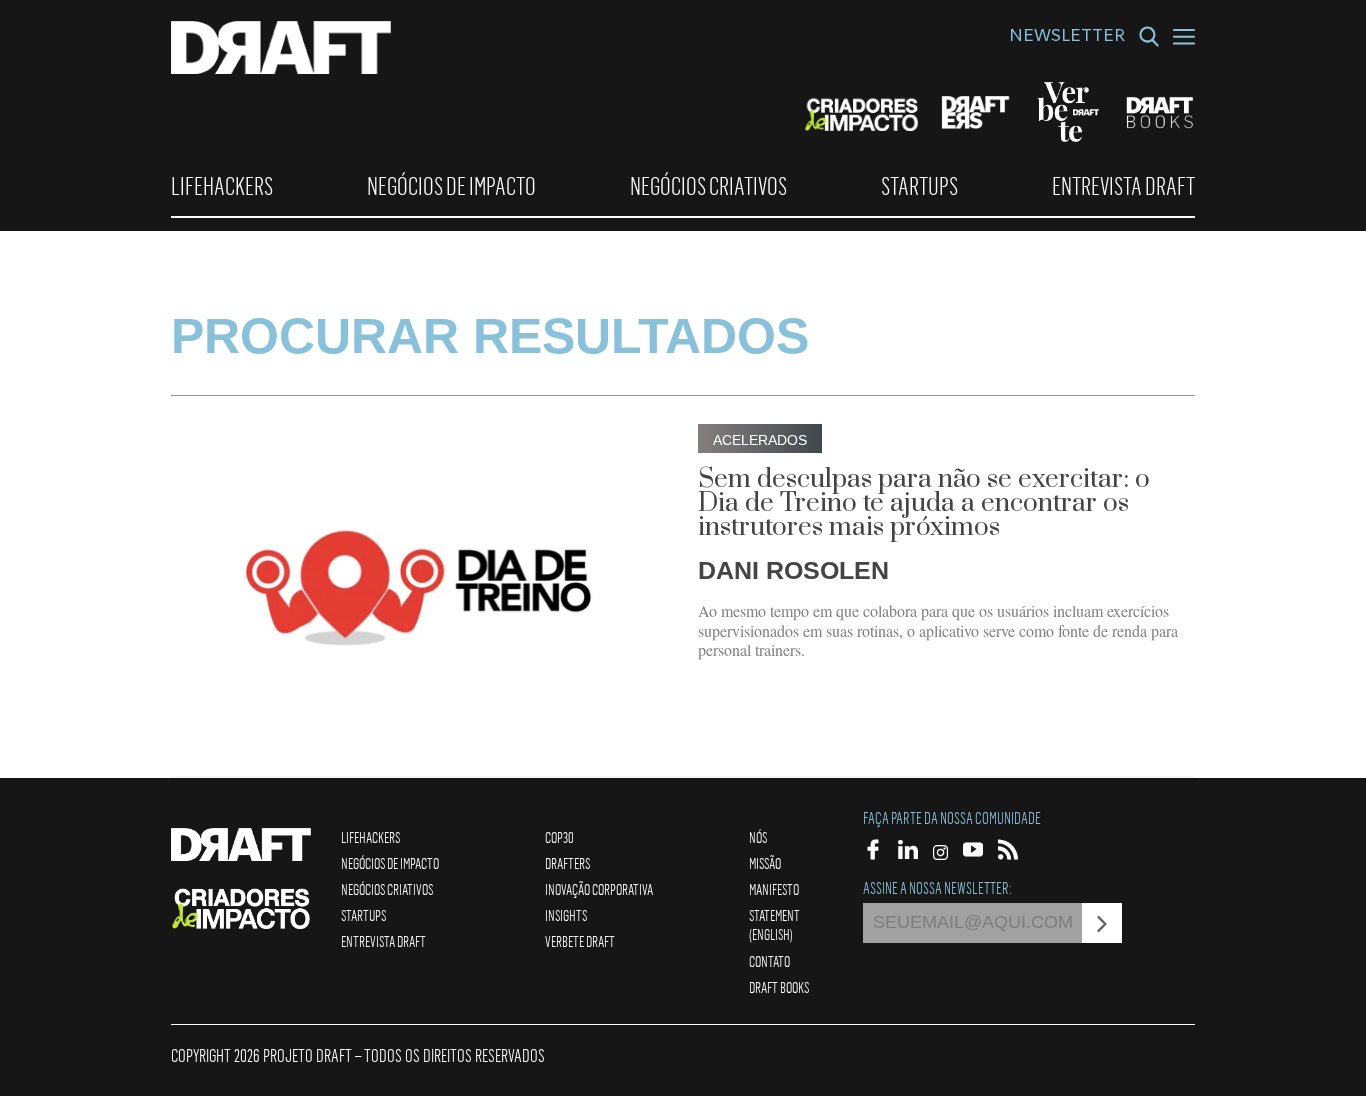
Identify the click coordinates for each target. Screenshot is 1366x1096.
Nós (758, 837)
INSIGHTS (566, 915)
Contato (769, 961)
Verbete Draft (580, 941)
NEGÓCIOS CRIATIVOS (708, 186)
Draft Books (779, 987)
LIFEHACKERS (222, 186)
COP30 (559, 837)
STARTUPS (919, 186)
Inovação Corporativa (599, 889)
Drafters (567, 863)
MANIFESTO (774, 889)
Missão (765, 863)
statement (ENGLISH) (774, 924)
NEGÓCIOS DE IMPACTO (451, 186)
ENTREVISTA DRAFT (1123, 186)
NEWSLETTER (1067, 38)
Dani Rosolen (793, 570)
